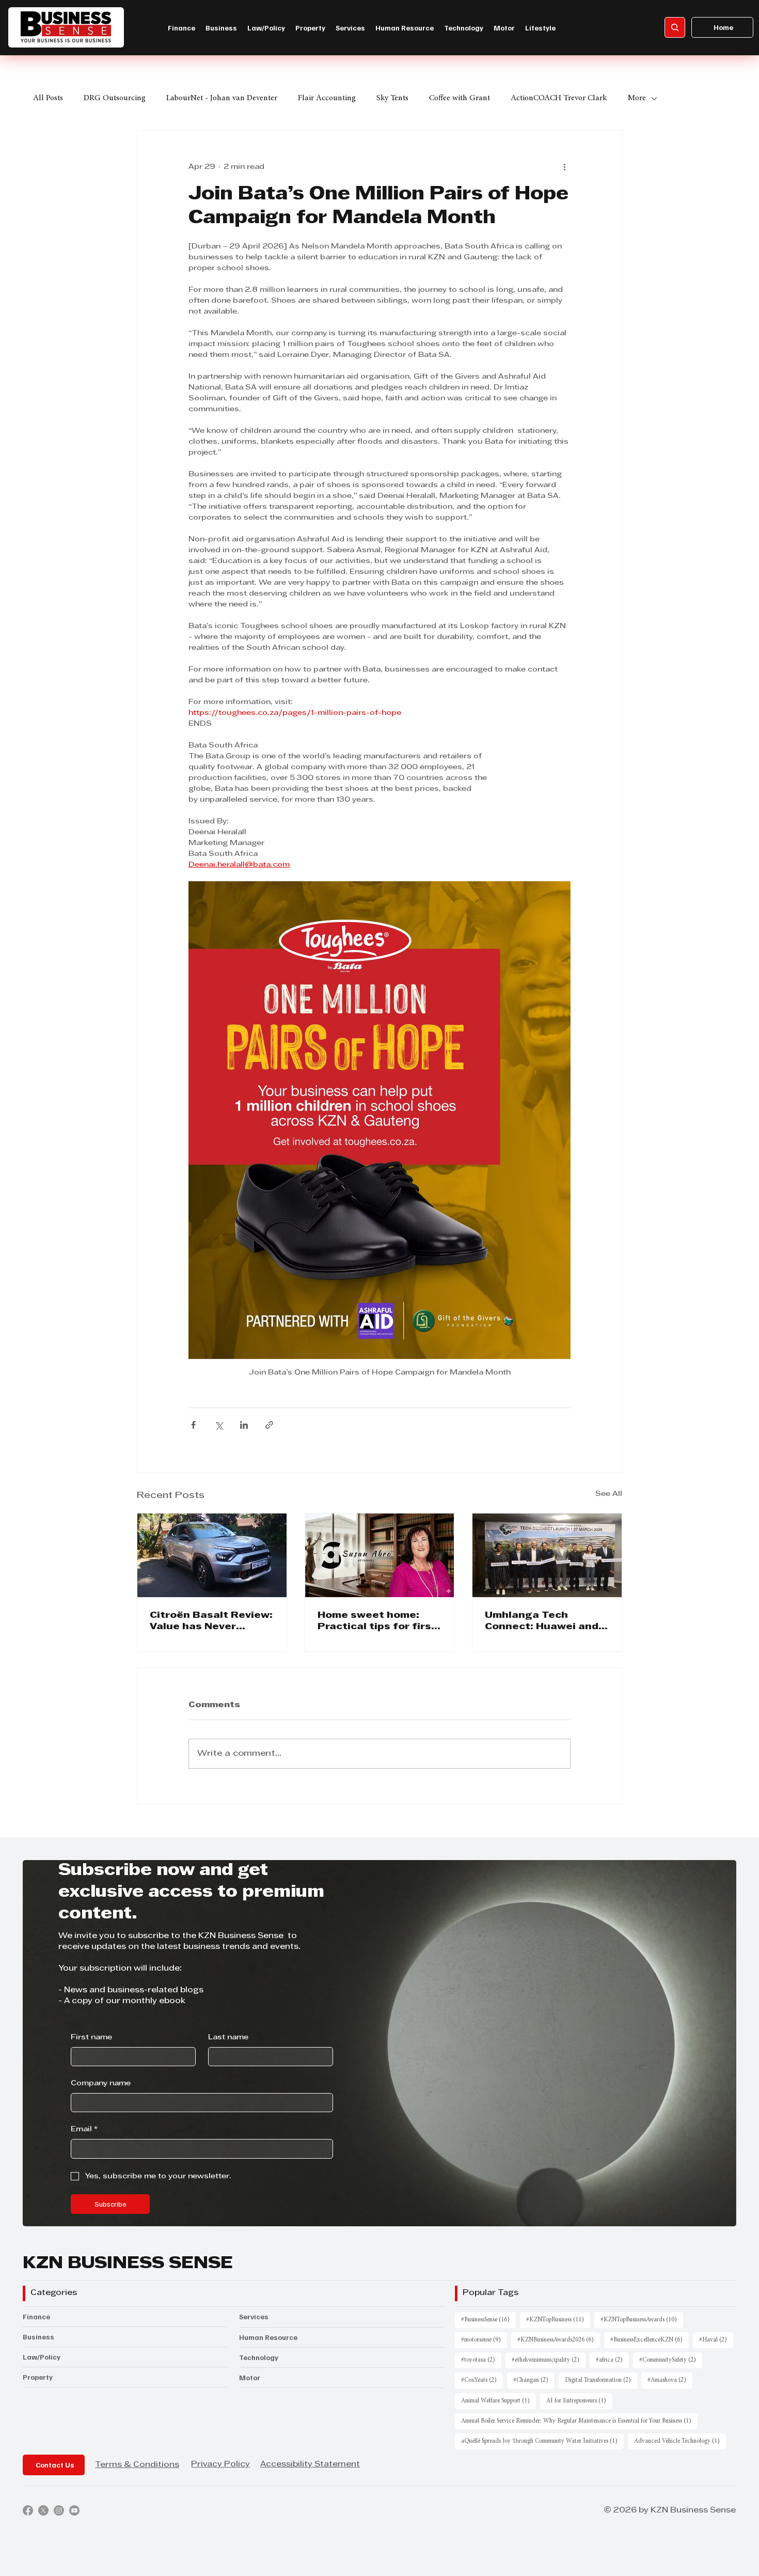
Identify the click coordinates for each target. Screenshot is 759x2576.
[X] (43, 2510)
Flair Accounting (327, 98)
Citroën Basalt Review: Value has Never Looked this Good (211, 1622)
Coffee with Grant (460, 98)
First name (91, 2038)
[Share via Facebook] (193, 1425)
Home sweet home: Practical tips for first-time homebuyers (379, 1622)
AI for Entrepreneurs (579, 2401)
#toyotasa (481, 2360)
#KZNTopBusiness (558, 2320)
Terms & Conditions (137, 2465)
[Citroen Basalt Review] (212, 1555)
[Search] (675, 27)
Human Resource (268, 2337)
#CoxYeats (482, 2380)
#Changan (534, 2380)
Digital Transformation (601, 2380)
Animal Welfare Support (499, 2401)
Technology (259, 2357)
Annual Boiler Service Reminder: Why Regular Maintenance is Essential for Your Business (579, 2421)
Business (38, 2337)
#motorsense (484, 2340)
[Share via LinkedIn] (244, 1425)
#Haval (716, 2340)
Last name (228, 2038)
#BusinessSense (488, 2320)
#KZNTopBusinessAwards (642, 2320)
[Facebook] (28, 2510)
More (637, 98)
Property (38, 2377)
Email (84, 2129)
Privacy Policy (220, 2464)
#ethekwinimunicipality (549, 2360)
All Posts (48, 98)
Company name (101, 2083)
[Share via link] (269, 1425)
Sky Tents (392, 98)
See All (609, 1494)
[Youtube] (74, 2510)
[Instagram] (59, 2510)
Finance (36, 2316)
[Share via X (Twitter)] (219, 1425)
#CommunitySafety (671, 2360)
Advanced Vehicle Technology (680, 2441)
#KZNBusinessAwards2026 (559, 2340)
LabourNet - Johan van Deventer (222, 98)
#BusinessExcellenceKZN (650, 2340)
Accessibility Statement (310, 2464)
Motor (250, 2377)
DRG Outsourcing (115, 98)
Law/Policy (42, 2357)
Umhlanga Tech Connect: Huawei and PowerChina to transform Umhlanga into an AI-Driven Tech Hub (544, 1622)
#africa (612, 2360)
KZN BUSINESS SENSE (128, 2264)
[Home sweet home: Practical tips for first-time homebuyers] (380, 1555)
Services (254, 2316)
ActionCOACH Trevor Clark (559, 98)
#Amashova (670, 2380)
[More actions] (564, 167)
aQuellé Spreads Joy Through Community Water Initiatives (542, 2441)
